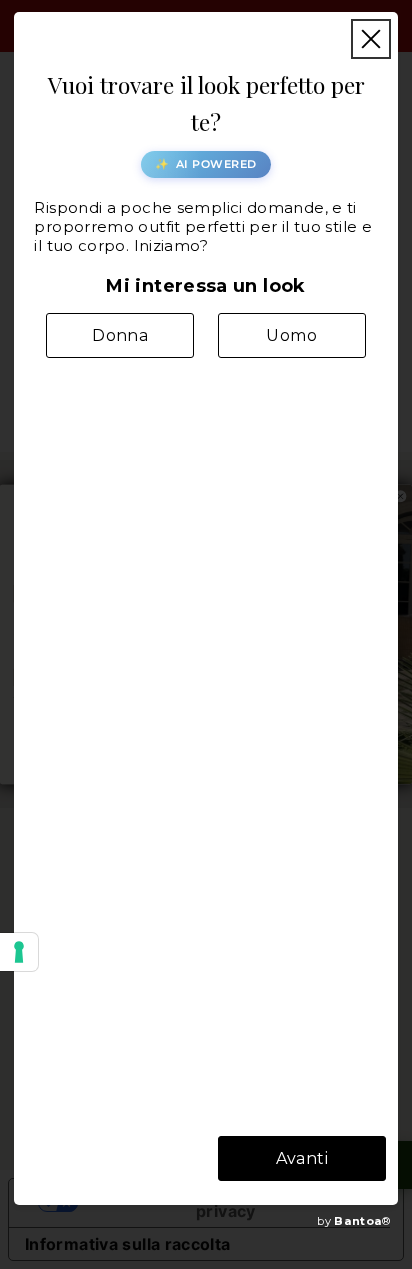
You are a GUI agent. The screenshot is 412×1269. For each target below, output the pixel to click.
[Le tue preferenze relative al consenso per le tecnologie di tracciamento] (19, 952)
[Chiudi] (371, 39)
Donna (120, 335)
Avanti (302, 1158)
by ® (353, 1221)
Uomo (291, 335)
